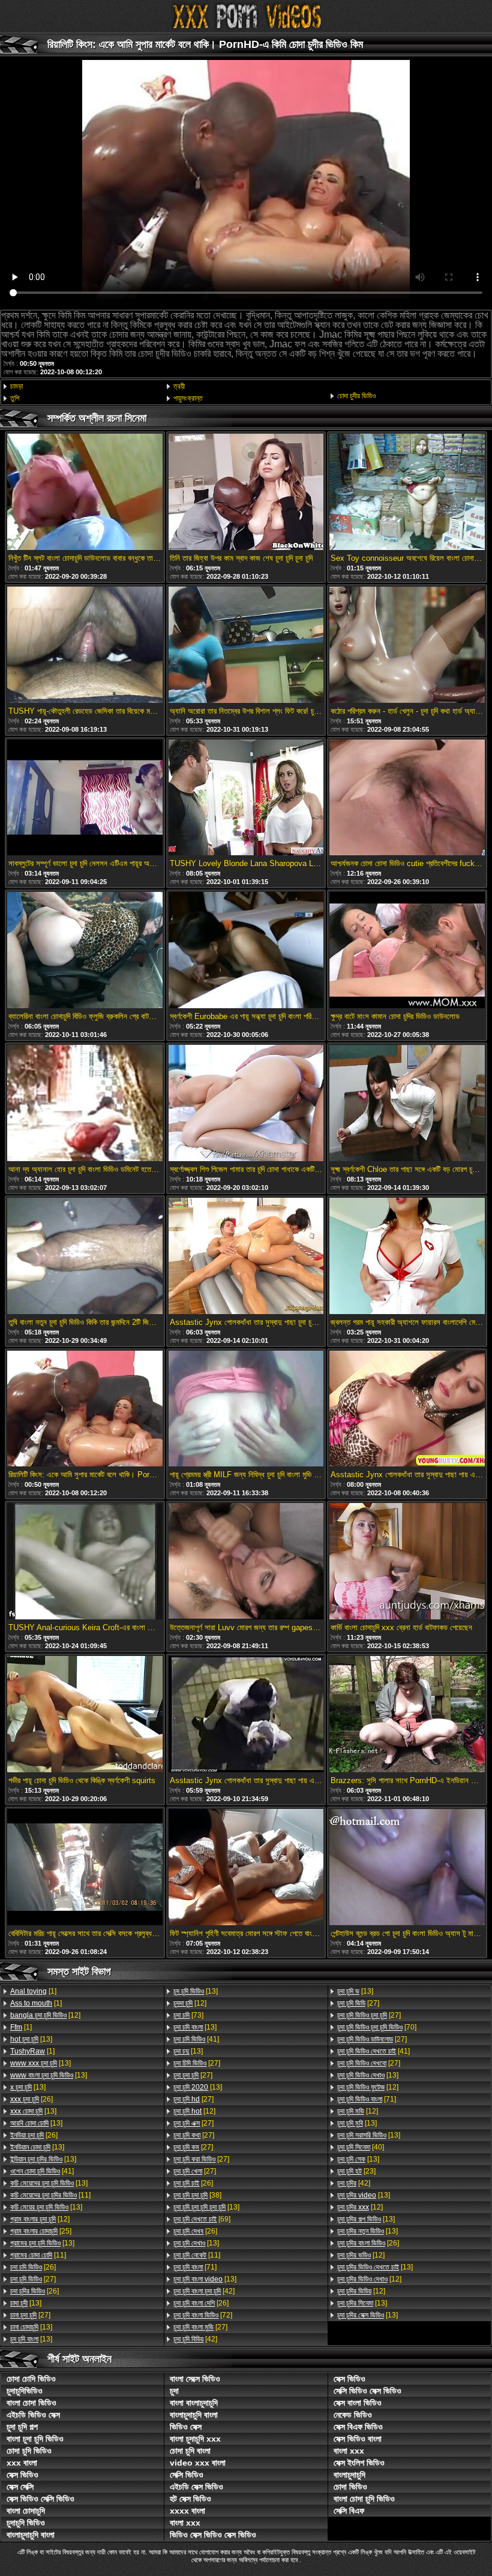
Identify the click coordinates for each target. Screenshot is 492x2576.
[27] (33, 2279)
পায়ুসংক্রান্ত (188, 398)
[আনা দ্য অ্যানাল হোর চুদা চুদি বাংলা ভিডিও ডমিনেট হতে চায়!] (85, 1104)
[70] (377, 2027)
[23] (356, 2171)
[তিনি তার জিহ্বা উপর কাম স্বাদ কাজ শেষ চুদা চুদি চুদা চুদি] (246, 493)
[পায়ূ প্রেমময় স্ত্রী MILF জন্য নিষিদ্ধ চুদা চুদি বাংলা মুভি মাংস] (246, 1410)
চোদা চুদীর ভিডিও (356, 396)
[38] (197, 2195)
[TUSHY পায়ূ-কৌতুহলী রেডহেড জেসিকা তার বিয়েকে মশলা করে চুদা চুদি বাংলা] (85, 646)
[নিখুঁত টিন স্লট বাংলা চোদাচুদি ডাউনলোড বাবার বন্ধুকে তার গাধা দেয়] (85, 493)
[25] (41, 2231)
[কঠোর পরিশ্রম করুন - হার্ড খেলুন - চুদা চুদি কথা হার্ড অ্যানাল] (407, 646)
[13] (31, 2039)
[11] (50, 2195)
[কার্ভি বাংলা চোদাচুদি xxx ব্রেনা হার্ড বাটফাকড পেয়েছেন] (407, 1562)
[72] (203, 2315)
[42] (204, 2291)
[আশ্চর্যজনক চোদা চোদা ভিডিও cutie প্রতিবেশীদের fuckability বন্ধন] (407, 799)
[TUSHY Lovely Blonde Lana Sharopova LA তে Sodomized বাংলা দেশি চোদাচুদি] (246, 799)
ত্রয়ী (179, 386)
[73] (188, 2015)
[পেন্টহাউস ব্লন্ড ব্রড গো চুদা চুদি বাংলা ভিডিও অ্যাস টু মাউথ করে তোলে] (407, 1868)
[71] (195, 2267)
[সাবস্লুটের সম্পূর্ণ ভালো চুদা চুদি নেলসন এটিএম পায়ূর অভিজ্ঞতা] (85, 799)
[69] (202, 2219)
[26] (31, 2099)
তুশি (15, 398)
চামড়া (16, 386)
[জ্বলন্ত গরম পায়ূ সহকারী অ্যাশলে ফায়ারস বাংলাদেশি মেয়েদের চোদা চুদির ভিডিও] (407, 1257)
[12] (45, 2015)
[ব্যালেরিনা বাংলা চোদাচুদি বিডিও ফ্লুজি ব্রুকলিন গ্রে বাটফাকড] (85, 951)
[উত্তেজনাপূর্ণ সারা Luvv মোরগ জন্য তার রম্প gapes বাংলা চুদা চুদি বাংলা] (246, 1562)
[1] (33, 1991)
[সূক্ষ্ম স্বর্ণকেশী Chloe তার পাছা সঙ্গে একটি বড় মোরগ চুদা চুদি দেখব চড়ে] (407, 1104)
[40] (361, 2147)
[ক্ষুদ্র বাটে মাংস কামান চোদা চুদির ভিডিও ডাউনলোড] (407, 951)
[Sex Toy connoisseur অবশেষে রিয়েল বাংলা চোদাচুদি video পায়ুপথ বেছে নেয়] (407, 493)
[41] (42, 2171)
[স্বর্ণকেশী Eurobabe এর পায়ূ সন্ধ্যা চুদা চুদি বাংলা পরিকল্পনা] (246, 951)
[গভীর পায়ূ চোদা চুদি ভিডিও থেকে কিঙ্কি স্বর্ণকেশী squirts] (85, 1715)
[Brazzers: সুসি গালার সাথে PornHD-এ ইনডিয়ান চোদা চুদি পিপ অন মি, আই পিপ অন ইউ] (407, 1715)
